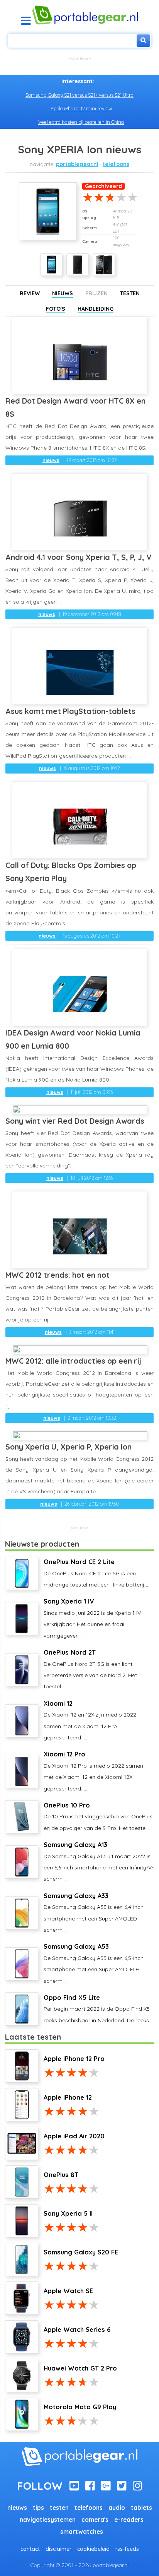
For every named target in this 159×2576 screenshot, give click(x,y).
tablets (141, 2508)
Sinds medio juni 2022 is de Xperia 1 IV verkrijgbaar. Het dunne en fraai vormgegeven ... (92, 1618)
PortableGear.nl (77, 164)
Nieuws (63, 293)
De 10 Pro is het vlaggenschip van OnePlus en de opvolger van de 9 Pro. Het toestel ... (98, 1816)
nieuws (51, 460)
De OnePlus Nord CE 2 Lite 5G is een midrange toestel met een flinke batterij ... (96, 1573)
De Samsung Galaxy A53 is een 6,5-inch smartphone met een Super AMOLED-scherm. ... (94, 1963)
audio (117, 2508)
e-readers (129, 2520)
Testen (130, 293)
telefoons (116, 164)
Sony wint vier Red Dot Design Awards (75, 1121)
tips (38, 2508)
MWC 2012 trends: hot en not (58, 1275)
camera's (95, 2520)
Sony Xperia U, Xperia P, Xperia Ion (69, 1447)
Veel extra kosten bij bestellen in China (81, 122)
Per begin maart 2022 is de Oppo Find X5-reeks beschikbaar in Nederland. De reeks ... (99, 2009)
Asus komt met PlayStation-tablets (70, 711)
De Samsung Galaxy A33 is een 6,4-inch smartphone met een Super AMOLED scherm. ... (94, 1913)
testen (59, 2508)
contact (30, 2549)
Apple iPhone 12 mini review (81, 108)
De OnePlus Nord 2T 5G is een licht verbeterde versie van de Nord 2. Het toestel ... (90, 1669)
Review (30, 293)
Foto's (56, 309)
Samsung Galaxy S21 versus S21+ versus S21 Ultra (79, 95)
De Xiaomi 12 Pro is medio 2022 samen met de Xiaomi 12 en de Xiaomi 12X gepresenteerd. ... (93, 1771)
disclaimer (58, 2549)
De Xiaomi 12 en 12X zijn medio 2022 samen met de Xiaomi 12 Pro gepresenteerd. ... (90, 1720)
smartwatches (82, 2532)
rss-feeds (127, 2549)
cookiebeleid (93, 2549)
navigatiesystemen (48, 2520)
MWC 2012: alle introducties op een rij (73, 1361)
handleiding (96, 309)
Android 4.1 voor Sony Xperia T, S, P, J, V (79, 557)
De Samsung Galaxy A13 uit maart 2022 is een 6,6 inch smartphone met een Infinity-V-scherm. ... (99, 1861)
